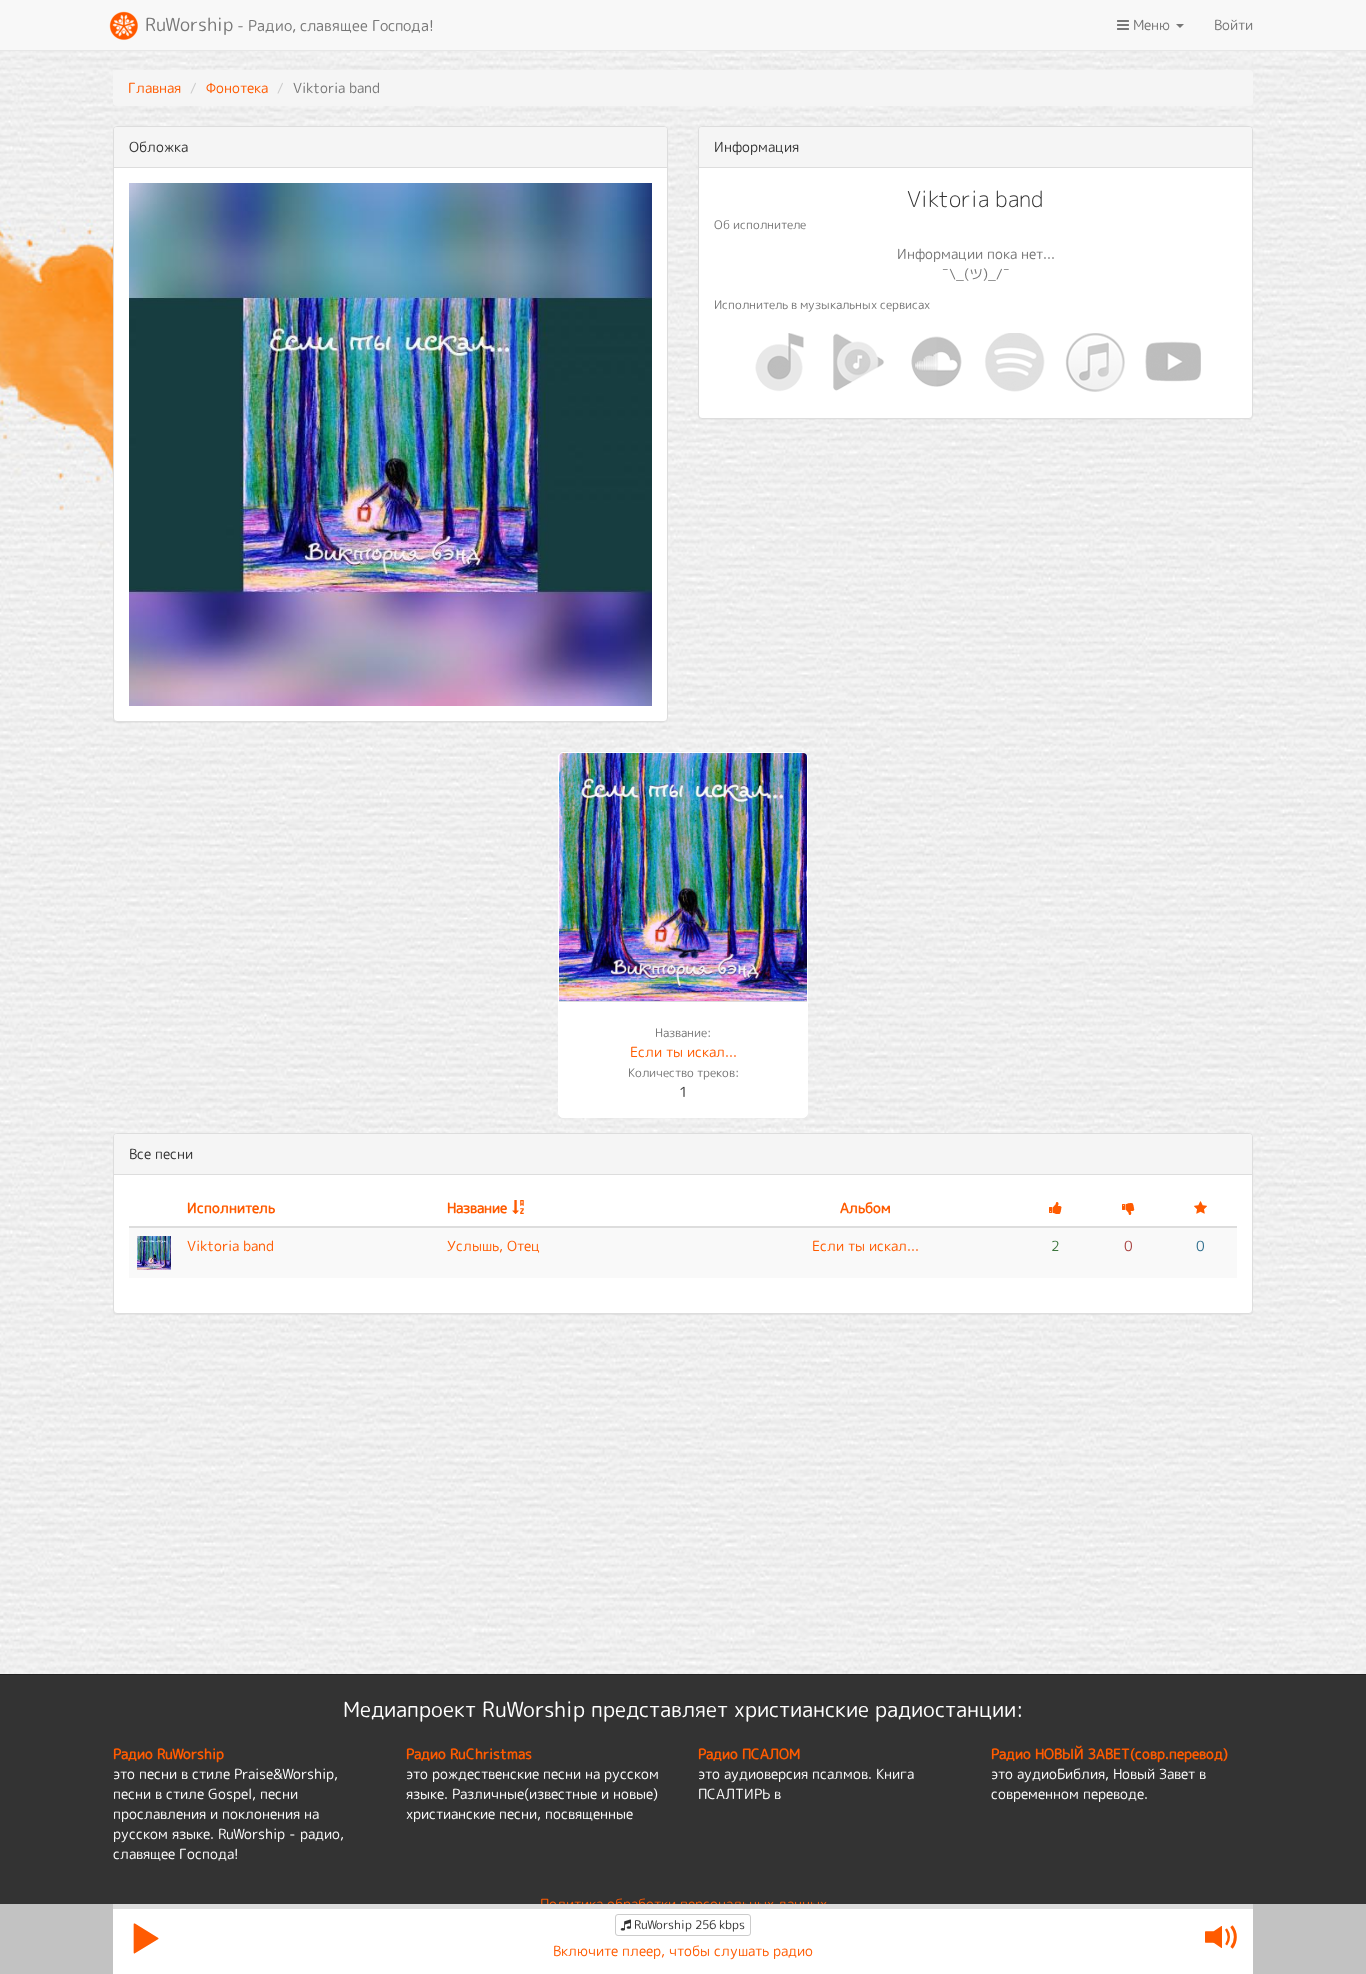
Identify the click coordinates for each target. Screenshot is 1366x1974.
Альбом (865, 1207)
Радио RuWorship (168, 1753)
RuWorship (287, 24)
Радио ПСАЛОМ (749, 1753)
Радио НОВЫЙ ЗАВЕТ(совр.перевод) (1109, 1753)
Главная (154, 87)
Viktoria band (230, 1245)
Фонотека (237, 87)
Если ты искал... (683, 1051)
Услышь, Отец (493, 1245)
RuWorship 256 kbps (688, 1924)
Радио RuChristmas (469, 1753)
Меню (1151, 24)
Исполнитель (231, 1207)
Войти (1233, 24)
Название (477, 1207)
